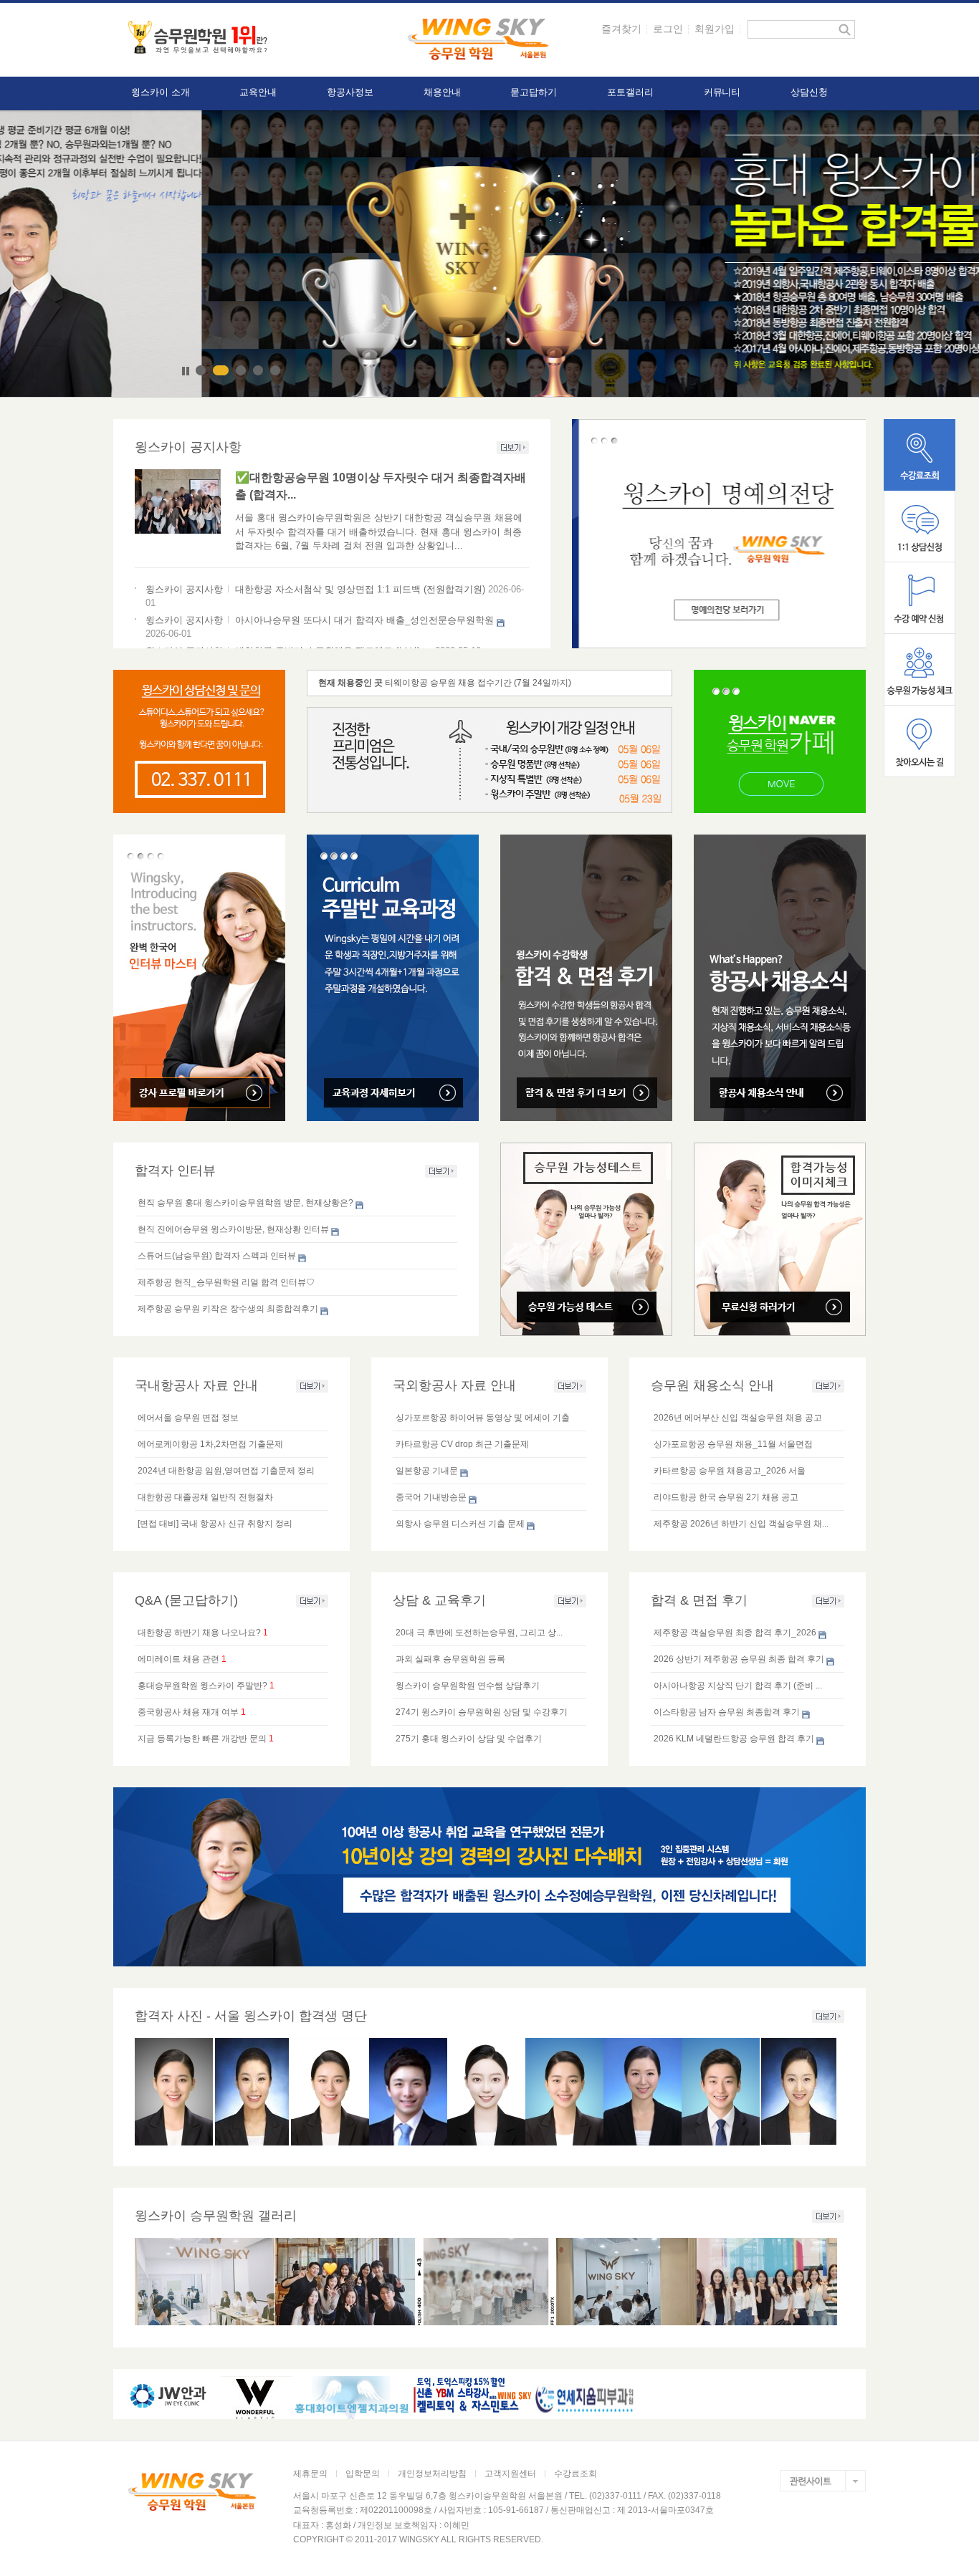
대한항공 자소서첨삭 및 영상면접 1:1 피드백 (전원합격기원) (360, 589)
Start (174, 371)
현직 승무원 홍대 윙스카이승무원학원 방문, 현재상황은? (245, 1203)
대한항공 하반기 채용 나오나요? (199, 1633)
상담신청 (809, 92)
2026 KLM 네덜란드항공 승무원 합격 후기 (734, 1739)
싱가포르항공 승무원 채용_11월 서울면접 (733, 1444)
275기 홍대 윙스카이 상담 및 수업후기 (469, 1739)
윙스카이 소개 (160, 92)
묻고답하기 (534, 92)
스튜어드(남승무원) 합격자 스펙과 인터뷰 (217, 1256)
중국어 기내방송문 (431, 1497)
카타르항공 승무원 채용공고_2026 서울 (730, 1471)
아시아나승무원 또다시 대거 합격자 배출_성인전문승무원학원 (364, 620)
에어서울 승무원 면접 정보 (188, 1418)
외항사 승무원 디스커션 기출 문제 (460, 1524)
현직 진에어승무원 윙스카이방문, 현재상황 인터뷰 (233, 1229)
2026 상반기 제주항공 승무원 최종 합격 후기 (739, 1659)
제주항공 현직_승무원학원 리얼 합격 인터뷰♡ (226, 1282)
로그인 (668, 29)
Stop (186, 371)
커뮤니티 (722, 92)
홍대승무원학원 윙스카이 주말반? (202, 1686)
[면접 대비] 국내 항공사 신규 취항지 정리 (215, 1524)
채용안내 (442, 92)
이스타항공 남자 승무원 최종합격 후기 (727, 1712)
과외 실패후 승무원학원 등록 (450, 1659)
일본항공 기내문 (427, 1471)
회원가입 (715, 29)
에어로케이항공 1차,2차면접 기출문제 (210, 1444)
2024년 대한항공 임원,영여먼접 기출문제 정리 (226, 1471)
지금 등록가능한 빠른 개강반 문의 (202, 1739)
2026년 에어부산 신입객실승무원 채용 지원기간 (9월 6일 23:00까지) (516, 683)
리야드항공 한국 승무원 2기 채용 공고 (726, 1497)
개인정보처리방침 (432, 2474)
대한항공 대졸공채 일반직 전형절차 (205, 1497)
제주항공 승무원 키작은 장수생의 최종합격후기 (228, 1309)
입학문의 (363, 2474)
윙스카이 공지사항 (184, 589)
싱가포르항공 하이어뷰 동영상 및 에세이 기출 (483, 1418)
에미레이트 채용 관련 (178, 1659)
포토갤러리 (630, 92)
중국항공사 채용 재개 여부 (188, 1712)
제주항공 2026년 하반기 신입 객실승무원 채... (741, 1524)
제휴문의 (310, 2474)
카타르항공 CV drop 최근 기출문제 (462, 1444)
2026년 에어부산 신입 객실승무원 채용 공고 (738, 1418)
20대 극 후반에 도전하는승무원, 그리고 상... (479, 1633)
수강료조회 (576, 2474)
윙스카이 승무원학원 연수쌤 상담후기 (468, 1686)
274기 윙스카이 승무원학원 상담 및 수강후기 (482, 1712)
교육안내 (258, 92)
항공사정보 (350, 92)
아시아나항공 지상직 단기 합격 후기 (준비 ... (738, 1686)
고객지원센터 (510, 2474)
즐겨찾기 (621, 29)
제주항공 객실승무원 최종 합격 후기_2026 (735, 1633)
